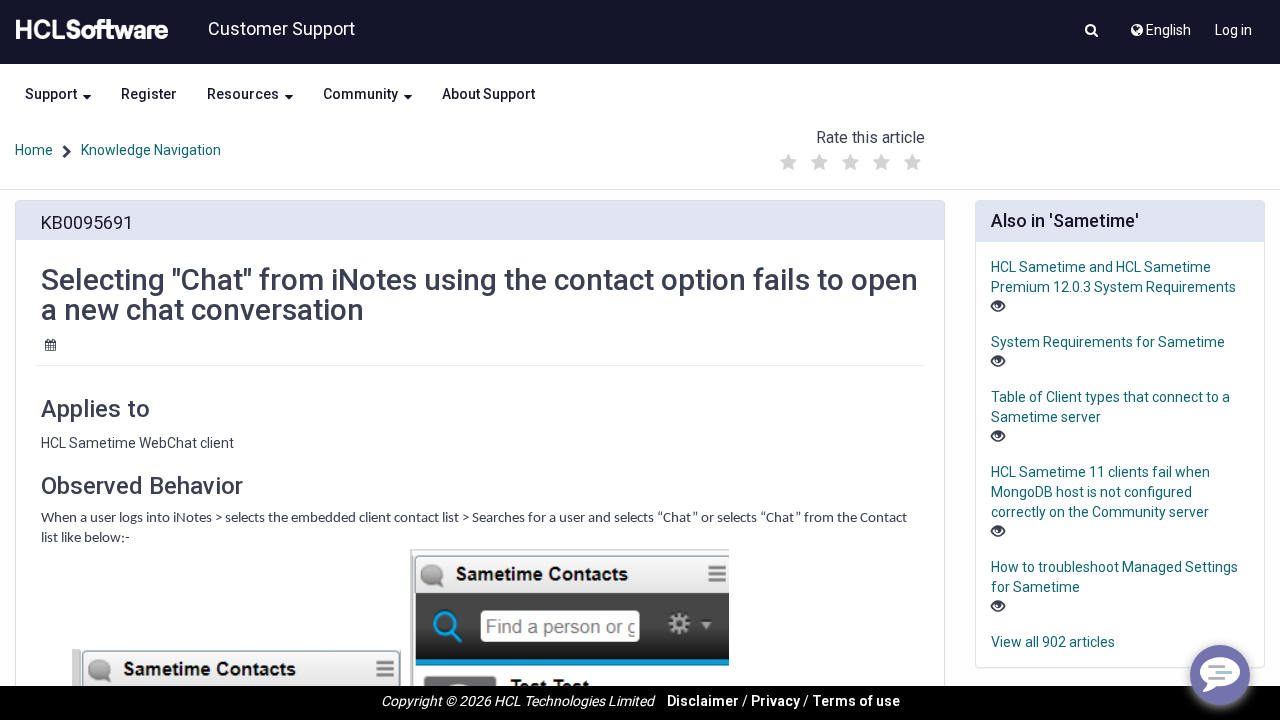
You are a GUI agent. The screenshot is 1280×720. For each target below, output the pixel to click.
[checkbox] (789, 163)
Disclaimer (703, 701)
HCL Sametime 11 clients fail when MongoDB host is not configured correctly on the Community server (1100, 492)
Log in (1233, 30)
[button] (1091, 32)
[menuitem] (1159, 25)
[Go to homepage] (88, 30)
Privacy (775, 701)
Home (34, 150)
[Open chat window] (1220, 675)
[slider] (851, 157)
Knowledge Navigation (151, 150)
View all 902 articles (1053, 642)
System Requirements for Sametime (1108, 342)
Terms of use (856, 701)
